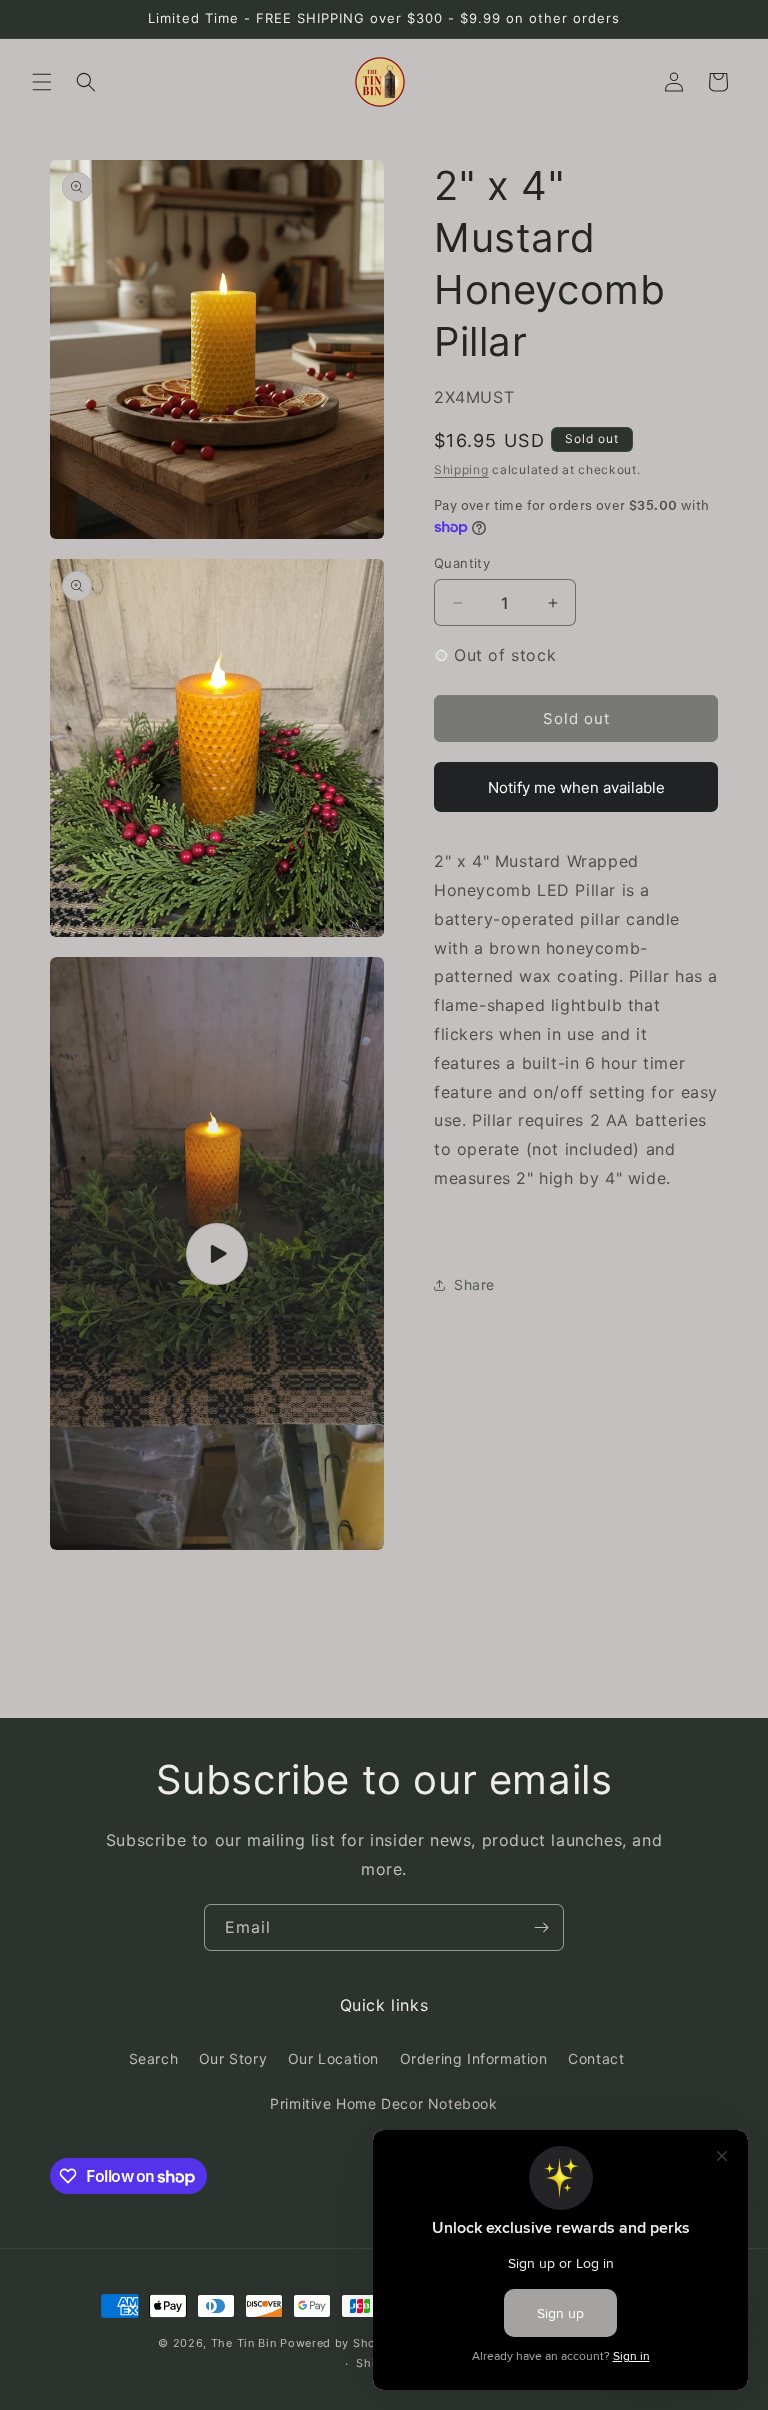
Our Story (233, 2058)
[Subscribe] (541, 1927)
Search (154, 2058)
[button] (42, 82)
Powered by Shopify (339, 2343)
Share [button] (474, 1284)
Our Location (333, 2058)
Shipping (461, 469)
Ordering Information (474, 2058)
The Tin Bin (244, 2343)
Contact (596, 2058)
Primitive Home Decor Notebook (383, 2103)
